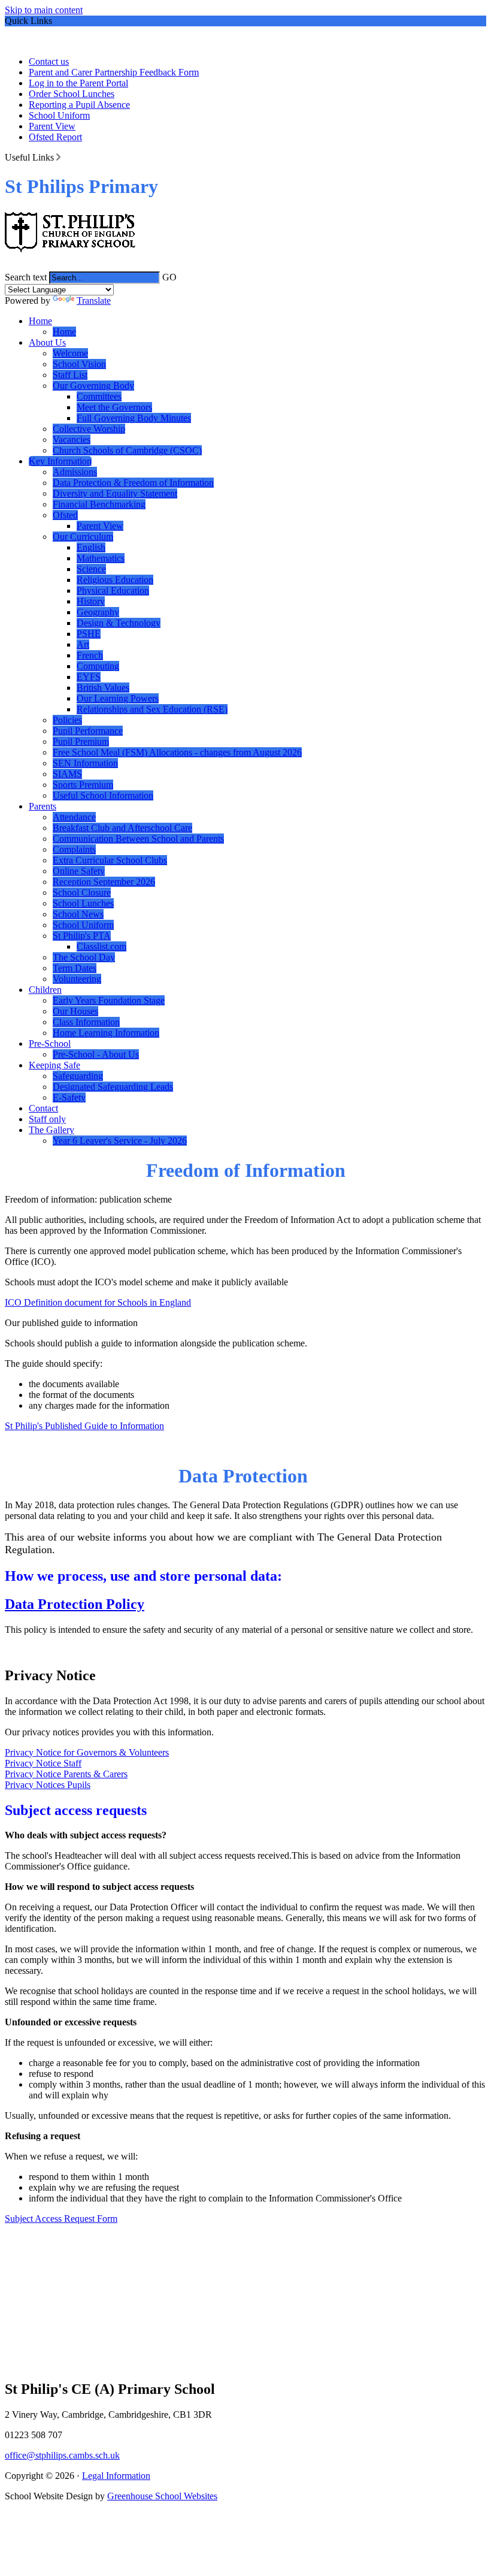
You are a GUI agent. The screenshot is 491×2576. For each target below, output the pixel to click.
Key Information (60, 461)
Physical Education (113, 591)
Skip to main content (44, 10)
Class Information (86, 1022)
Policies (67, 720)
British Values (103, 688)
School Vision (79, 364)
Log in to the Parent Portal (78, 83)
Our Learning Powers (118, 698)
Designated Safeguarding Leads (113, 1087)
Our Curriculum (83, 537)
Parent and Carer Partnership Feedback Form (114, 72)
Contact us (49, 61)
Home (40, 321)
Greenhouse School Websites (162, 2496)
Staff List (70, 375)
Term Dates (75, 968)
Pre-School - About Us (96, 1054)
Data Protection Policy (75, 1604)
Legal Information (116, 2476)
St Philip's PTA (82, 936)
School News (78, 914)
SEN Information (85, 763)
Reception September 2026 (104, 882)
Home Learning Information (106, 1033)
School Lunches (83, 903)
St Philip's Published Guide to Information (84, 1426)
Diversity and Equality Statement (115, 493)
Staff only (47, 1119)
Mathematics (101, 558)
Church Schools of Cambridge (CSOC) (127, 450)
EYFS (89, 677)
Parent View (52, 126)
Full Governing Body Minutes (134, 418)
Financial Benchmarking (99, 504)
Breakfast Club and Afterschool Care (122, 828)
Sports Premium (83, 785)
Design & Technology (119, 623)
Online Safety (79, 871)
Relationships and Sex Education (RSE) (152, 709)
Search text (26, 277)
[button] (58, 157)
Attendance (74, 817)
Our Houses (75, 1011)
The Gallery (51, 1130)
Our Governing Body (93, 386)
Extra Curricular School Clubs (110, 860)
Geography (98, 612)
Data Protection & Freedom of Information (133, 483)
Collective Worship (89, 429)
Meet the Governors (114, 407)
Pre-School (50, 1044)
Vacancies (72, 440)
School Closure (82, 893)
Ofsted (65, 515)
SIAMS (67, 774)
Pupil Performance (88, 731)
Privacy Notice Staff (43, 1763)
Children (45, 990)
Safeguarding (78, 1076)
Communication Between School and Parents (138, 839)
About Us (47, 342)
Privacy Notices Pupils (48, 1785)
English (91, 547)
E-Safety (69, 1097)
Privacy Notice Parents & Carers (66, 1774)
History (91, 601)
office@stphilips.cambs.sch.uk (62, 2455)
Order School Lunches (72, 94)
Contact (43, 1108)
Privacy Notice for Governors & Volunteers (87, 1752)
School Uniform (59, 115)
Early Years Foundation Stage (109, 1000)
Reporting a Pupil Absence (79, 105)
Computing (98, 666)
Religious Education (115, 580)
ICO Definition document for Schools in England (98, 1302)
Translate (94, 301)
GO (169, 277)
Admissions (75, 472)
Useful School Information (103, 795)
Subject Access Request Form (61, 2219)
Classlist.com (101, 946)
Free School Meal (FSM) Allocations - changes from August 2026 (177, 752)
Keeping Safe (54, 1065)
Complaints (74, 849)
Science (91, 569)
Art (83, 644)
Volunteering (77, 979)
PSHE (89, 634)
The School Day (84, 957)
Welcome (70, 353)
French (90, 655)
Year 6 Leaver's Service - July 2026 (120, 1141)
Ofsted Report (55, 137)
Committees (99, 396)
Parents (43, 806)
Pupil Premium (81, 742)
